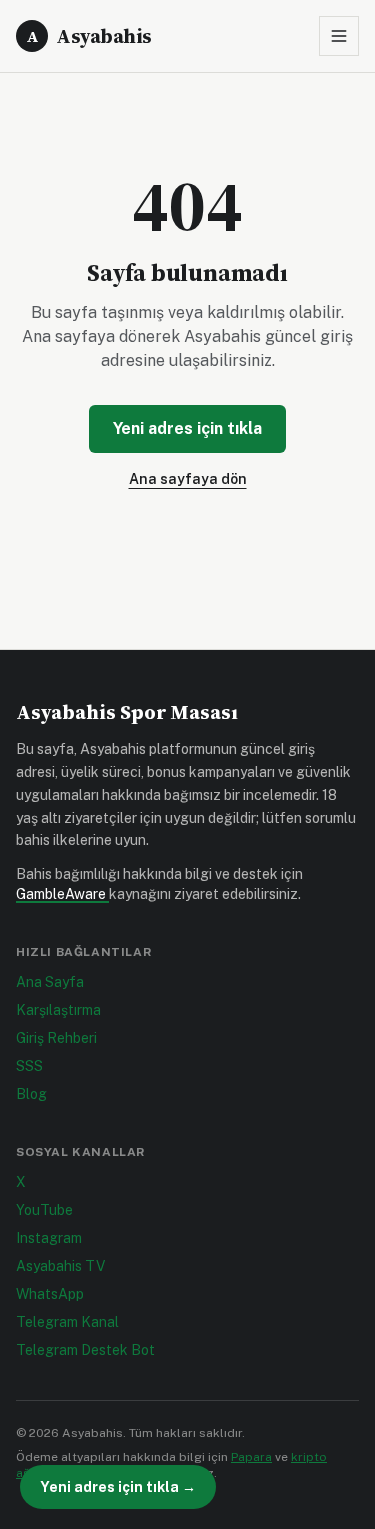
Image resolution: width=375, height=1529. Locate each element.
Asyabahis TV (60, 1266)
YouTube (44, 1210)
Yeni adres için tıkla (187, 428)
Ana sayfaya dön (188, 479)
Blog (31, 1094)
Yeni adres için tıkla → (118, 1487)
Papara (251, 1457)
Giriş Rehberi (56, 1038)
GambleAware (62, 894)
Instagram (49, 1238)
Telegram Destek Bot (85, 1350)
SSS (29, 1066)
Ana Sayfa (50, 982)
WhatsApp (50, 1294)
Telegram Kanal (67, 1322)
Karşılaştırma (58, 1010)
